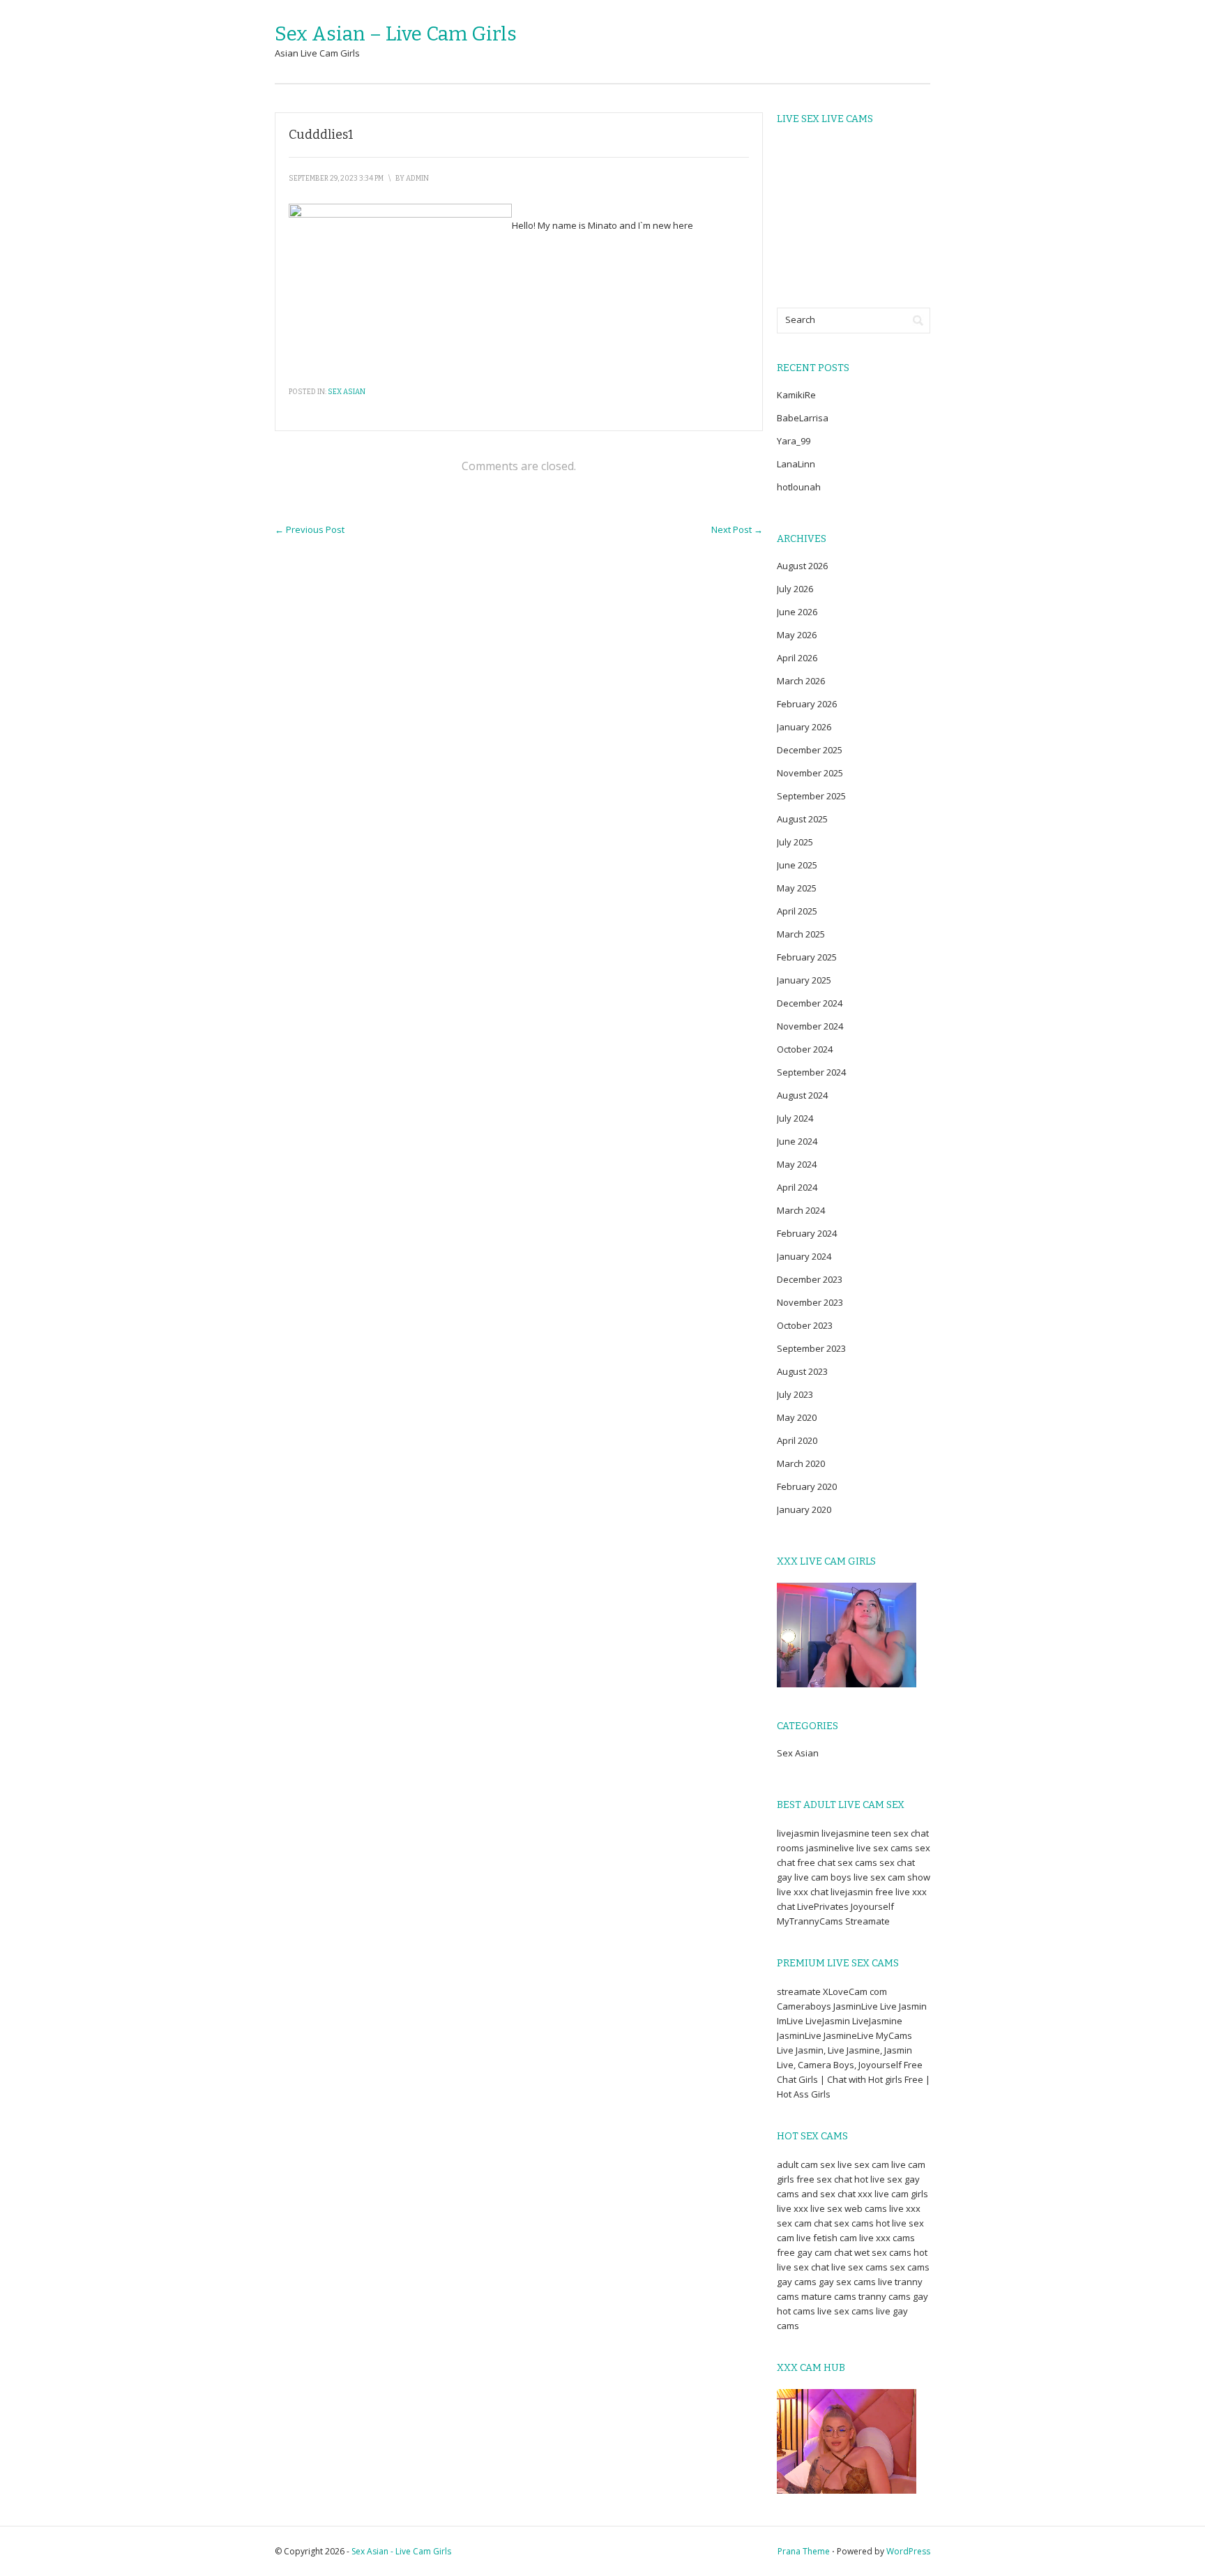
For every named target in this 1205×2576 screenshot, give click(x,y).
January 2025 (804, 980)
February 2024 (807, 1233)
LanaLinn (796, 464)
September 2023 (811, 1348)
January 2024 (804, 1256)
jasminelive (830, 1848)
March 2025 (801, 934)
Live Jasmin (903, 2006)
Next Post (737, 529)
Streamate (867, 1921)
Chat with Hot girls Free (875, 2079)
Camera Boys (826, 2065)
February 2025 (807, 957)
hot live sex (878, 2179)
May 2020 (797, 1417)
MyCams (894, 2035)
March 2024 (801, 1210)
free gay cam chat (814, 2252)
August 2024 (802, 1095)
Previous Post (310, 529)
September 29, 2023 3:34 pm (336, 179)
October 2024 (805, 1049)
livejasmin (798, 1833)
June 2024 (797, 1141)
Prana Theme (804, 2551)
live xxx (793, 2208)
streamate (799, 1991)
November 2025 (810, 773)
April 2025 (797, 911)
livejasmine (846, 1833)
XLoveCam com (855, 1991)
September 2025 (811, 796)
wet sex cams (883, 2252)
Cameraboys (804, 2006)
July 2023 (795, 1394)
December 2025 (810, 750)
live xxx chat (803, 1892)
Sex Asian (347, 392)
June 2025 (797, 865)
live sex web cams (849, 2208)
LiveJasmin (828, 2021)
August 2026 (802, 566)
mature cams (829, 2296)
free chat (816, 1862)
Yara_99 (794, 441)
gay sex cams (847, 2282)
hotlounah (799, 487)
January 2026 (804, 727)
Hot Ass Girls (804, 2094)
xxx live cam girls (893, 2194)
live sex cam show (892, 1877)
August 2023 (802, 1371)
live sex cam (863, 2164)
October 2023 (805, 1325)
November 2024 (810, 1026)
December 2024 (810, 1003)
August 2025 (802, 819)
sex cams (857, 1862)
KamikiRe (796, 395)
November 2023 (810, 1302)
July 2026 (795, 589)
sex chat (897, 1862)
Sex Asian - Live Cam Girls (401, 2551)
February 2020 (807, 1486)
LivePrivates (823, 1906)
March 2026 (801, 681)
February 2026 (807, 704)
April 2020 (797, 1440)
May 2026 (797, 635)
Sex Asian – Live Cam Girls (396, 34)
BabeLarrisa (803, 418)
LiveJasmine (877, 2021)
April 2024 (797, 1187)
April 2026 (797, 658)
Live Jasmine (854, 2050)
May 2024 (797, 1164)
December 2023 (810, 1279)
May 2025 (797, 888)
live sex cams (885, 1848)
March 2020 (801, 1463)
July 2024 (795, 1118)
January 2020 (804, 1509)
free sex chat (824, 2179)
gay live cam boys (814, 1877)
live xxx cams (887, 2238)
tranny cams (885, 2296)
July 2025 (795, 842)
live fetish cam (827, 2238)
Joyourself (872, 1906)
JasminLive (856, 2006)
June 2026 (797, 612)
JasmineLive (849, 2035)
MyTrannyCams (810, 1921)
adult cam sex (806, 2164)
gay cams (797, 2282)
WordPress (908, 2551)
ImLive (790, 2021)
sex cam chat (804, 2223)
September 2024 (811, 1072)
